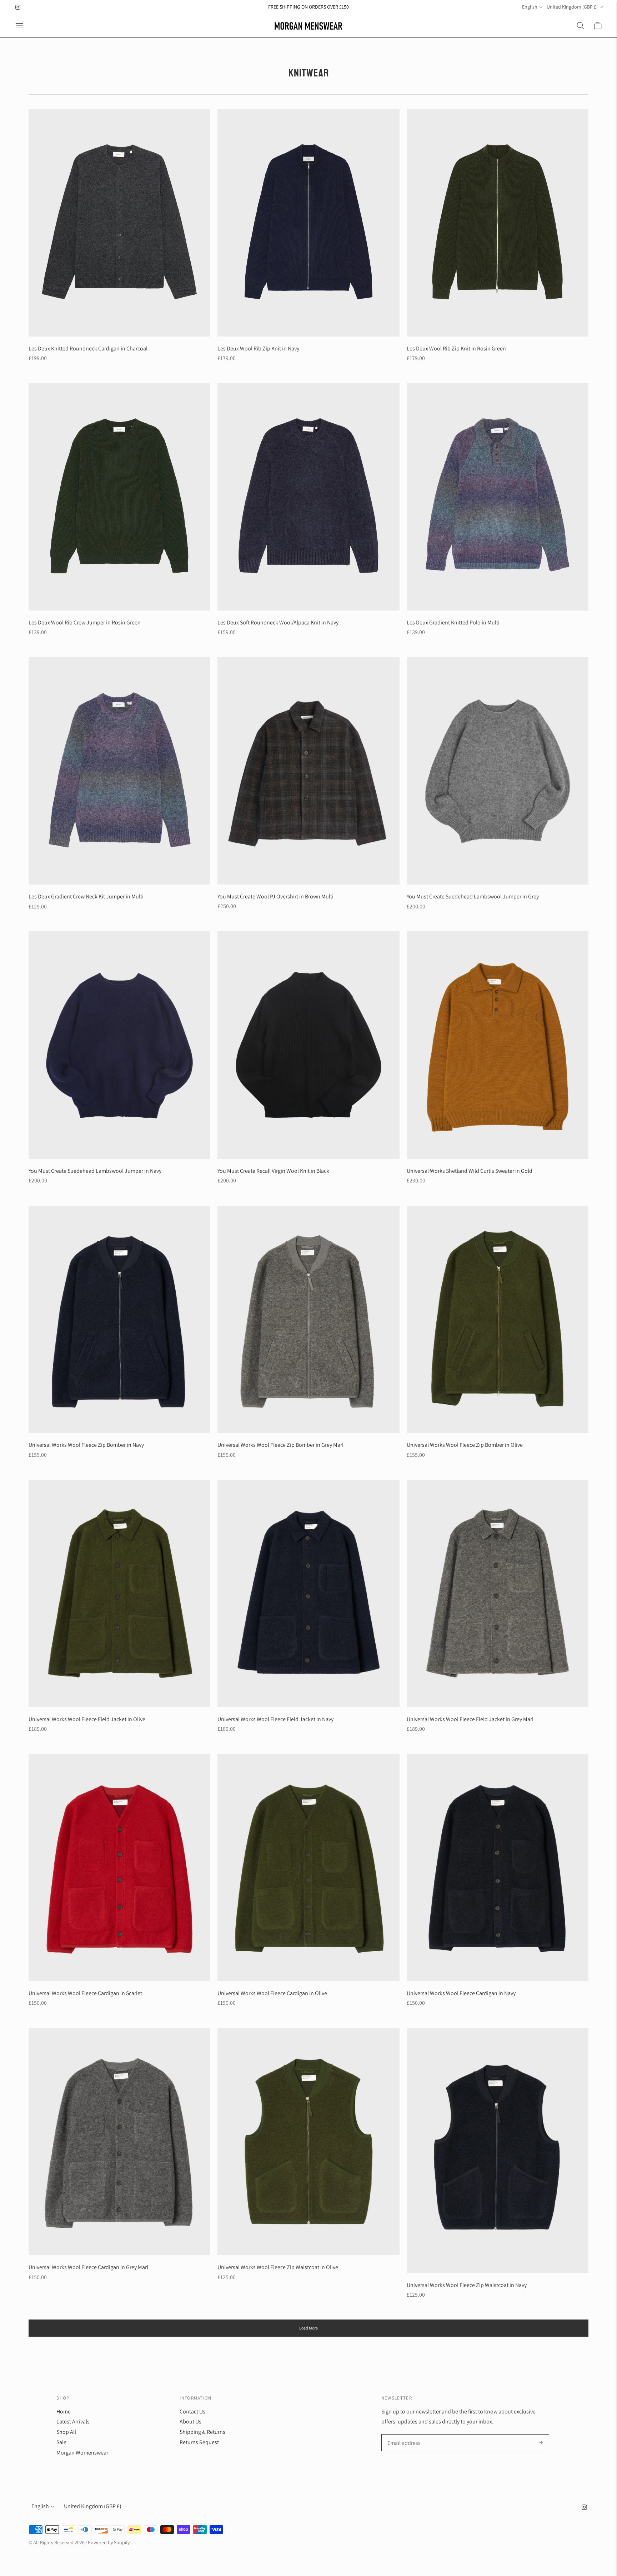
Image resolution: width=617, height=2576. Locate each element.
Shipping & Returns (202, 2432)
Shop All (66, 2432)
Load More (308, 2328)
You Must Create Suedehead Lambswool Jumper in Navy (95, 1171)
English (530, 7)
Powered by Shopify (109, 2542)
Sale (61, 2442)
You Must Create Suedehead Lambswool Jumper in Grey (473, 896)
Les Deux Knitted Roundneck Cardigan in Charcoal (88, 348)
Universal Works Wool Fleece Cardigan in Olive (272, 1993)
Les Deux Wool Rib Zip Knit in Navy (258, 348)
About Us (190, 2421)
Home (64, 2411)
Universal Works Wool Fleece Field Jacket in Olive (87, 1719)
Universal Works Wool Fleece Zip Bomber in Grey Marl (280, 1445)
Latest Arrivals (73, 2421)
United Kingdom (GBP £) (572, 7)
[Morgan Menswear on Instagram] (18, 7)
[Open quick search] (581, 26)
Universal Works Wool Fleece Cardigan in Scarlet (85, 1993)
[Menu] (19, 26)
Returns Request (199, 2442)
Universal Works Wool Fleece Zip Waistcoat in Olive (278, 2267)
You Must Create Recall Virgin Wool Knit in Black (273, 1171)
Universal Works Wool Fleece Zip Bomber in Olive (465, 1445)
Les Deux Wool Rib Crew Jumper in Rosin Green (85, 622)
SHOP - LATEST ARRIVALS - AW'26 (308, 7)
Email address (403, 2435)
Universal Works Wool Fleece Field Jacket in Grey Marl (470, 1719)
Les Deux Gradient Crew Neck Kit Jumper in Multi (86, 896)
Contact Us (192, 2411)
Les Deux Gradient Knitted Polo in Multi (453, 622)
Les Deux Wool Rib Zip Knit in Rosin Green (456, 348)
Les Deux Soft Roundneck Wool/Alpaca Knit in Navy (278, 622)
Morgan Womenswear (82, 2453)
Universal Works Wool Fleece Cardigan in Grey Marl (88, 2267)
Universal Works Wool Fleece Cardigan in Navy (461, 1993)
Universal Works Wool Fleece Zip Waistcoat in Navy (467, 2285)
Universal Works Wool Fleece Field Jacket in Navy (275, 1719)
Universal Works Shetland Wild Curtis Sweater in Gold (470, 1171)
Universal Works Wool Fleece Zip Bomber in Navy (86, 1445)
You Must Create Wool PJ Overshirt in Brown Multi (275, 896)
